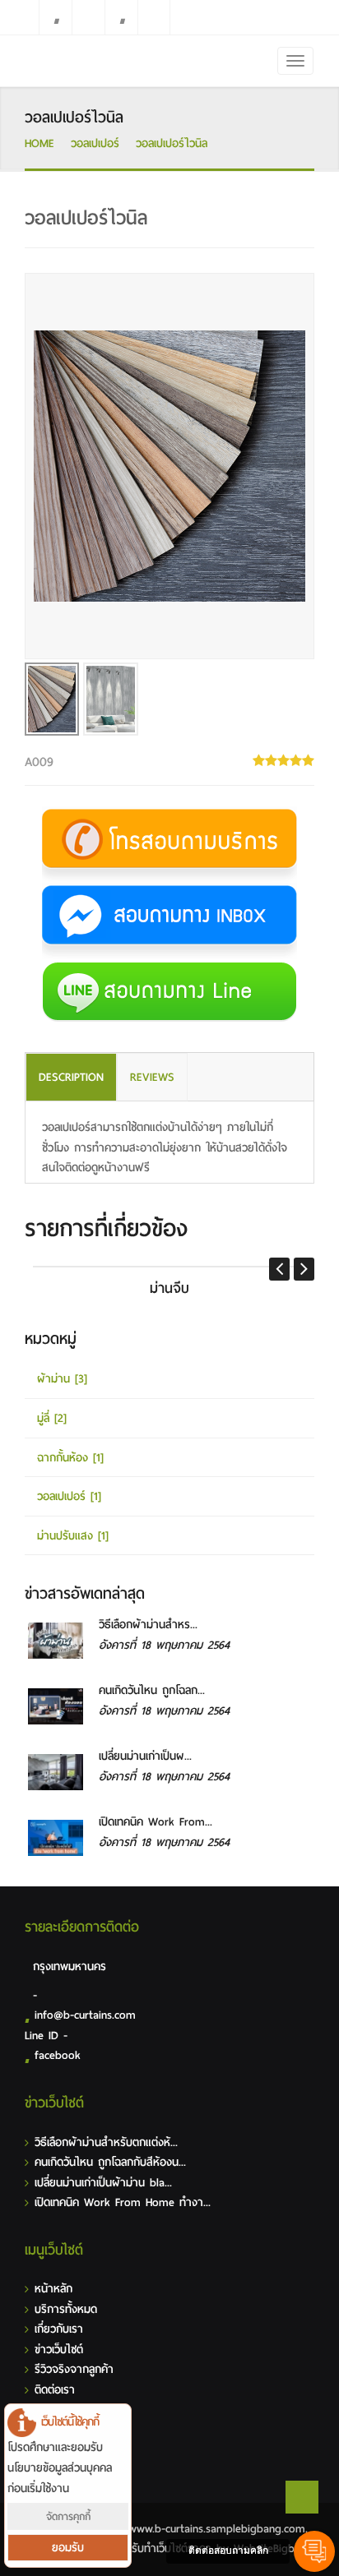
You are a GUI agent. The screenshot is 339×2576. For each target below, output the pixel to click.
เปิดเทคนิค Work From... (156, 1822)
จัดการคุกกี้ (68, 2516)
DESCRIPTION (71, 1077)
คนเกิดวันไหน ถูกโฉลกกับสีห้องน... (110, 2162)
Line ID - (46, 2036)
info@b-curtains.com (85, 2015)
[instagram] (121, 17)
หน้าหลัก (53, 2289)
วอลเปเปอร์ (95, 143)
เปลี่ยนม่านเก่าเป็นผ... (145, 1756)
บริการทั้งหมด (66, 2309)
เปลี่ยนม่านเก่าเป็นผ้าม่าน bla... (103, 2183)
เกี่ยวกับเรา (59, 2329)
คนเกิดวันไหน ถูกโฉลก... (152, 1690)
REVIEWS (152, 1077)
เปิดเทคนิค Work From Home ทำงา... (123, 2202)
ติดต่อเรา (55, 2390)
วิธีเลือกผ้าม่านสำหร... (148, 1625)
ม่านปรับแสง (73, 1536)
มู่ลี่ (52, 1418)
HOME (39, 143)
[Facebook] (55, 17)
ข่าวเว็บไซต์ (59, 2350)
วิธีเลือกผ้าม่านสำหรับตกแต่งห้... (106, 2142)
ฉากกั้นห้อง (70, 1458)
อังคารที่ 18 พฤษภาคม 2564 (164, 1645)
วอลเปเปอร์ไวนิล (172, 143)
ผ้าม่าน (62, 1379)
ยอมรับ (68, 2548)
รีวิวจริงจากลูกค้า (74, 2369)
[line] (88, 17)
